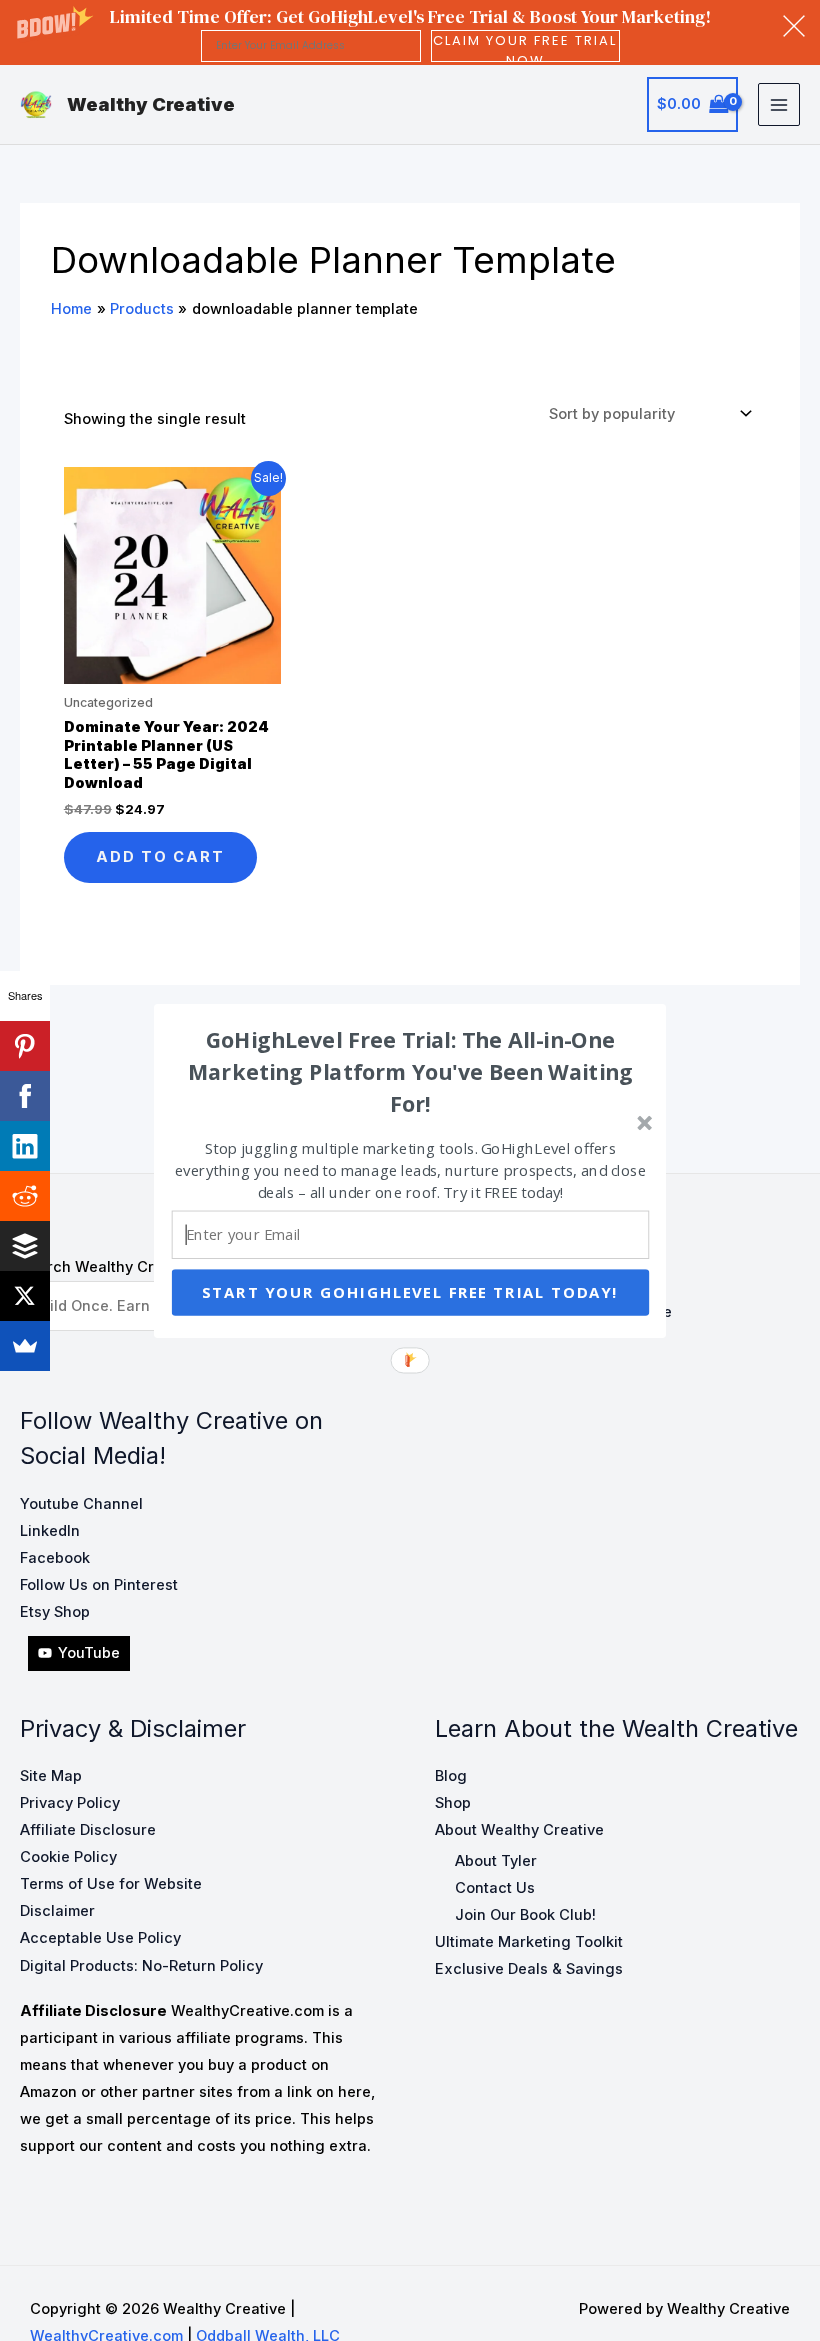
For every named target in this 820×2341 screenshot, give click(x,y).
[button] (411, 1071)
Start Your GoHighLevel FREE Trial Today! (410, 1292)
